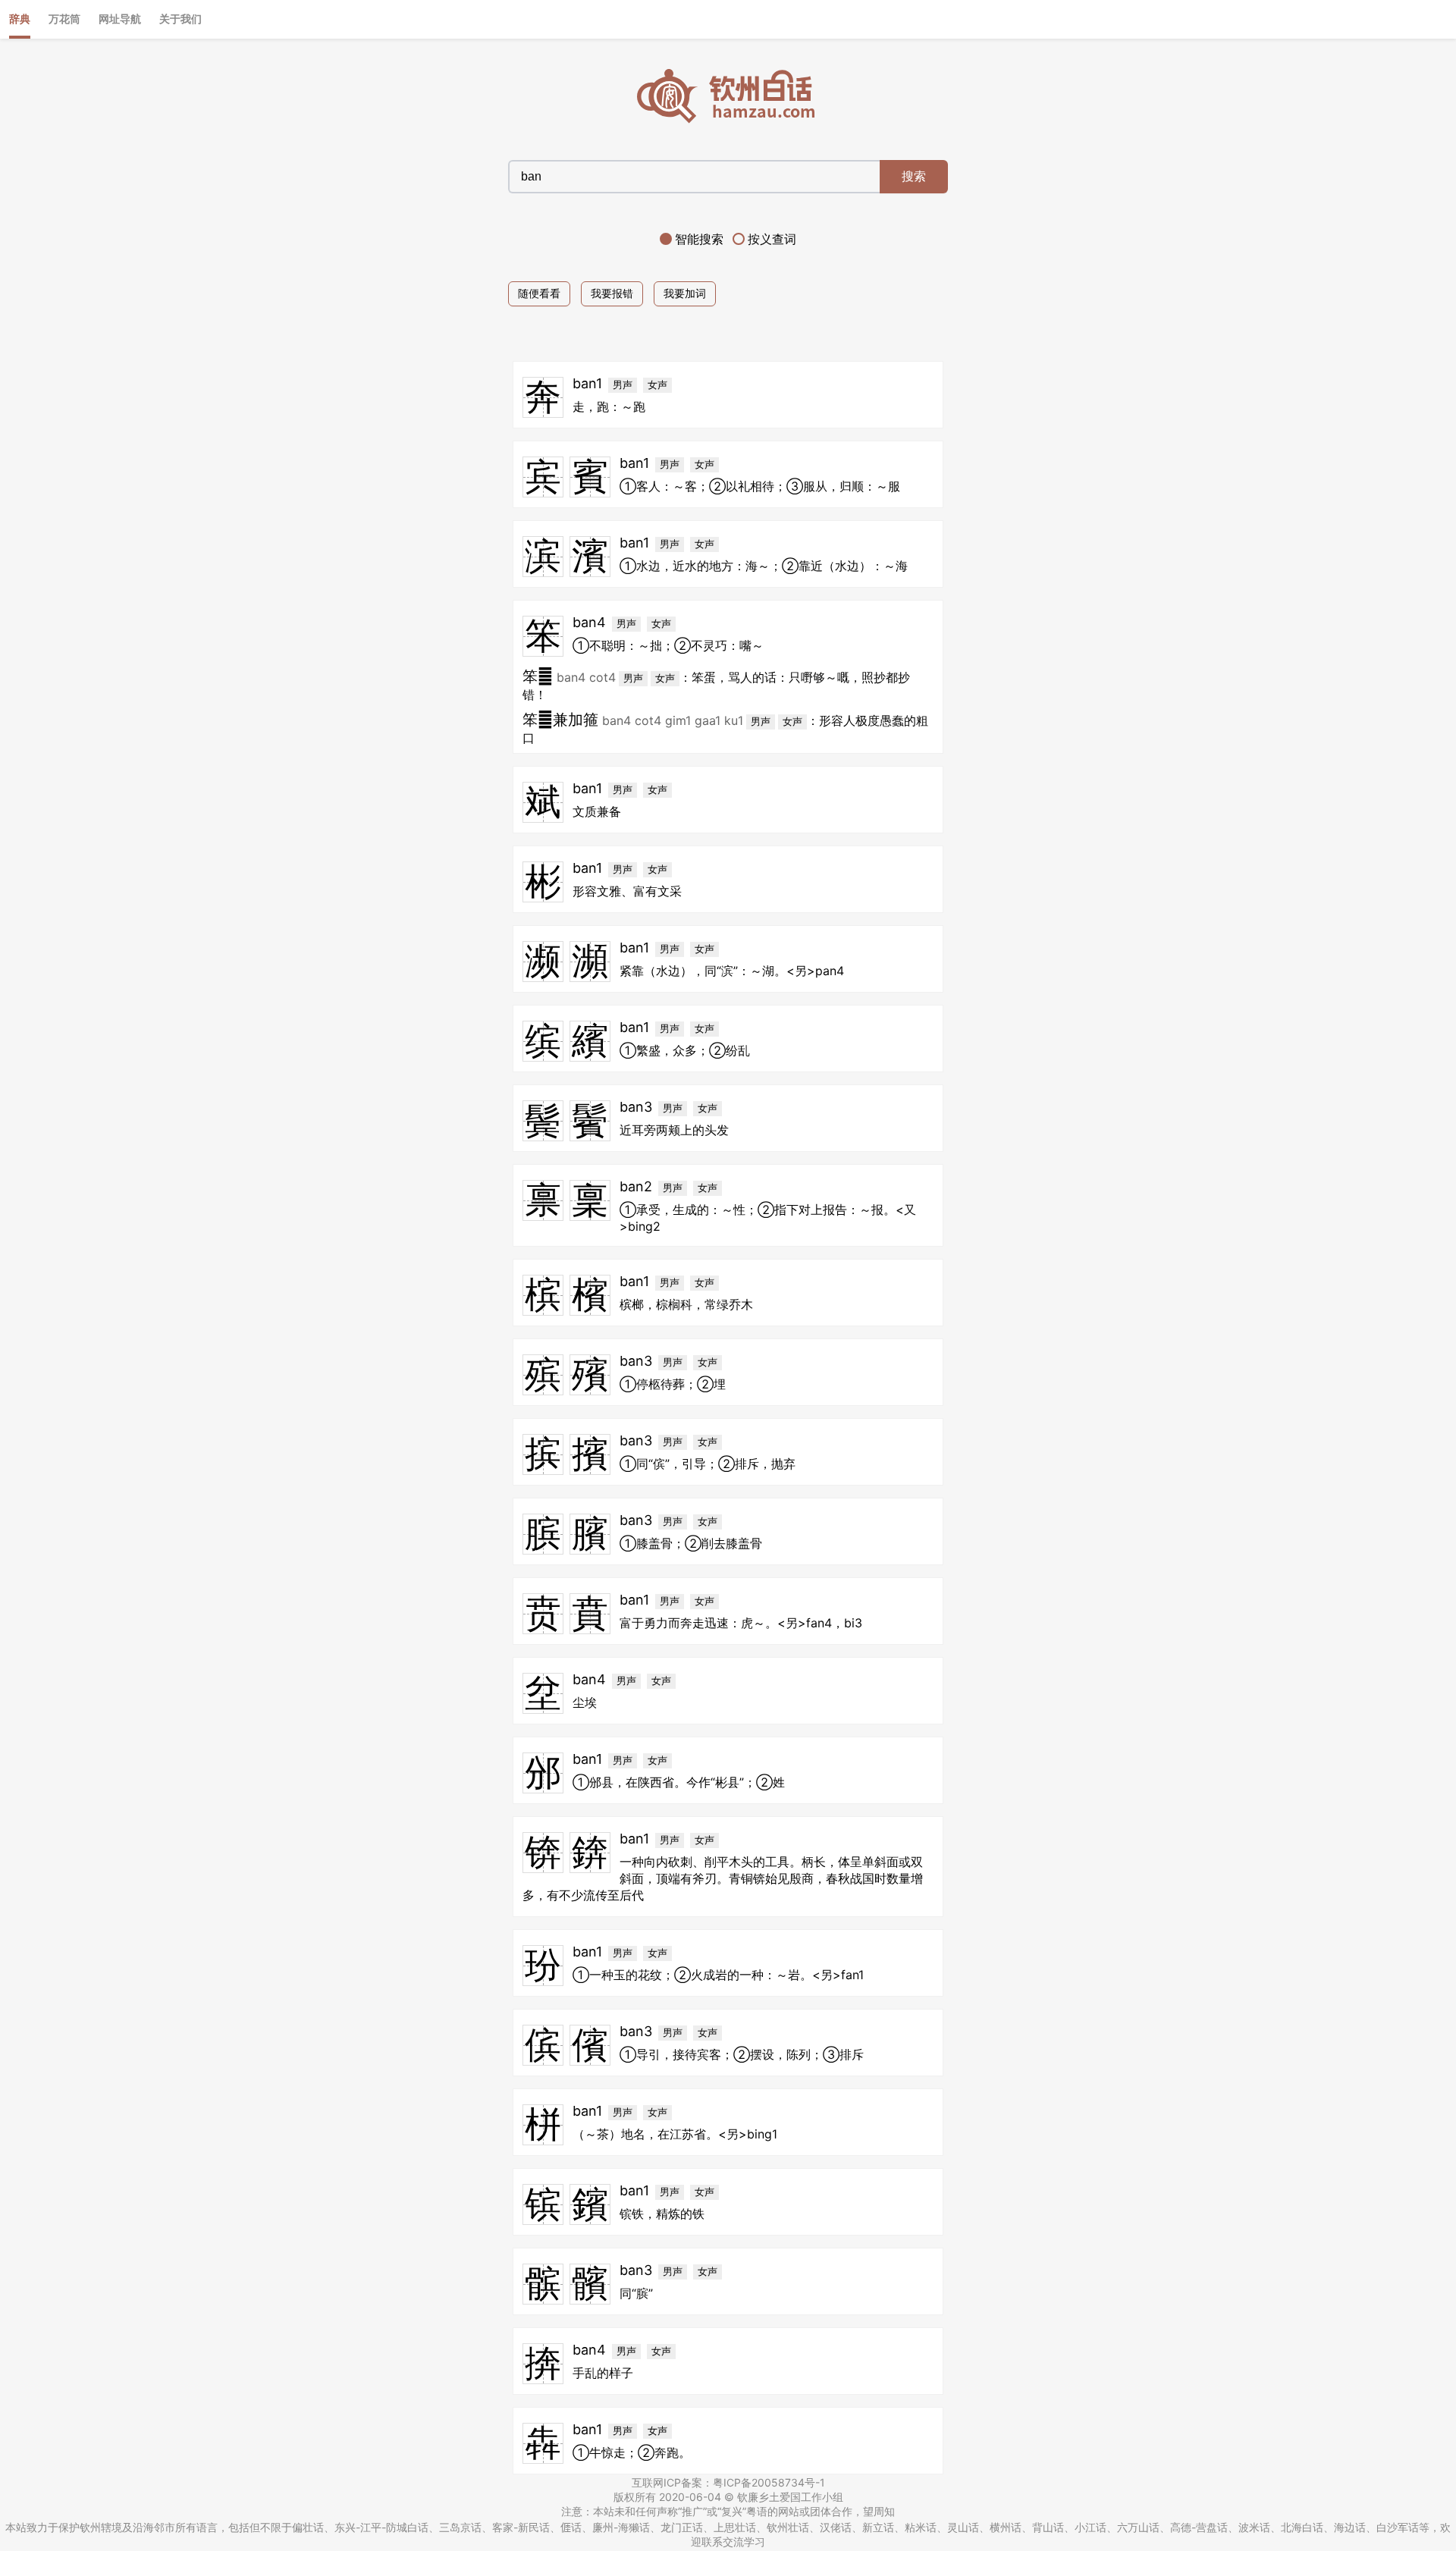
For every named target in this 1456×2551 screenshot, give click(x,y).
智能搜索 (699, 239)
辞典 (20, 19)
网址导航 (120, 19)
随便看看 (539, 293)
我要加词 (685, 293)
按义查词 (772, 239)
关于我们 (180, 19)
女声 (657, 385)
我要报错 (612, 293)
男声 (623, 385)
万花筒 (64, 19)
